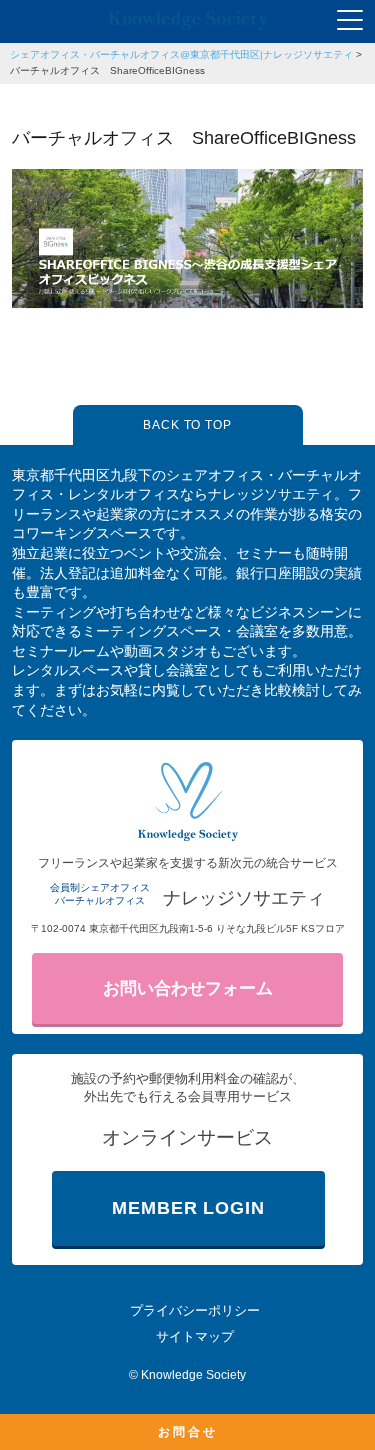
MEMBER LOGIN (188, 1208)
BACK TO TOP (188, 425)
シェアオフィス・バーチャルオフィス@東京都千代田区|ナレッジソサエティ (181, 54)
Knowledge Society (193, 1375)
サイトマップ (195, 1336)
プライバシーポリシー (195, 1310)
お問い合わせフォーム (188, 988)
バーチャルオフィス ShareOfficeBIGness (107, 70)
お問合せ (188, 1432)
